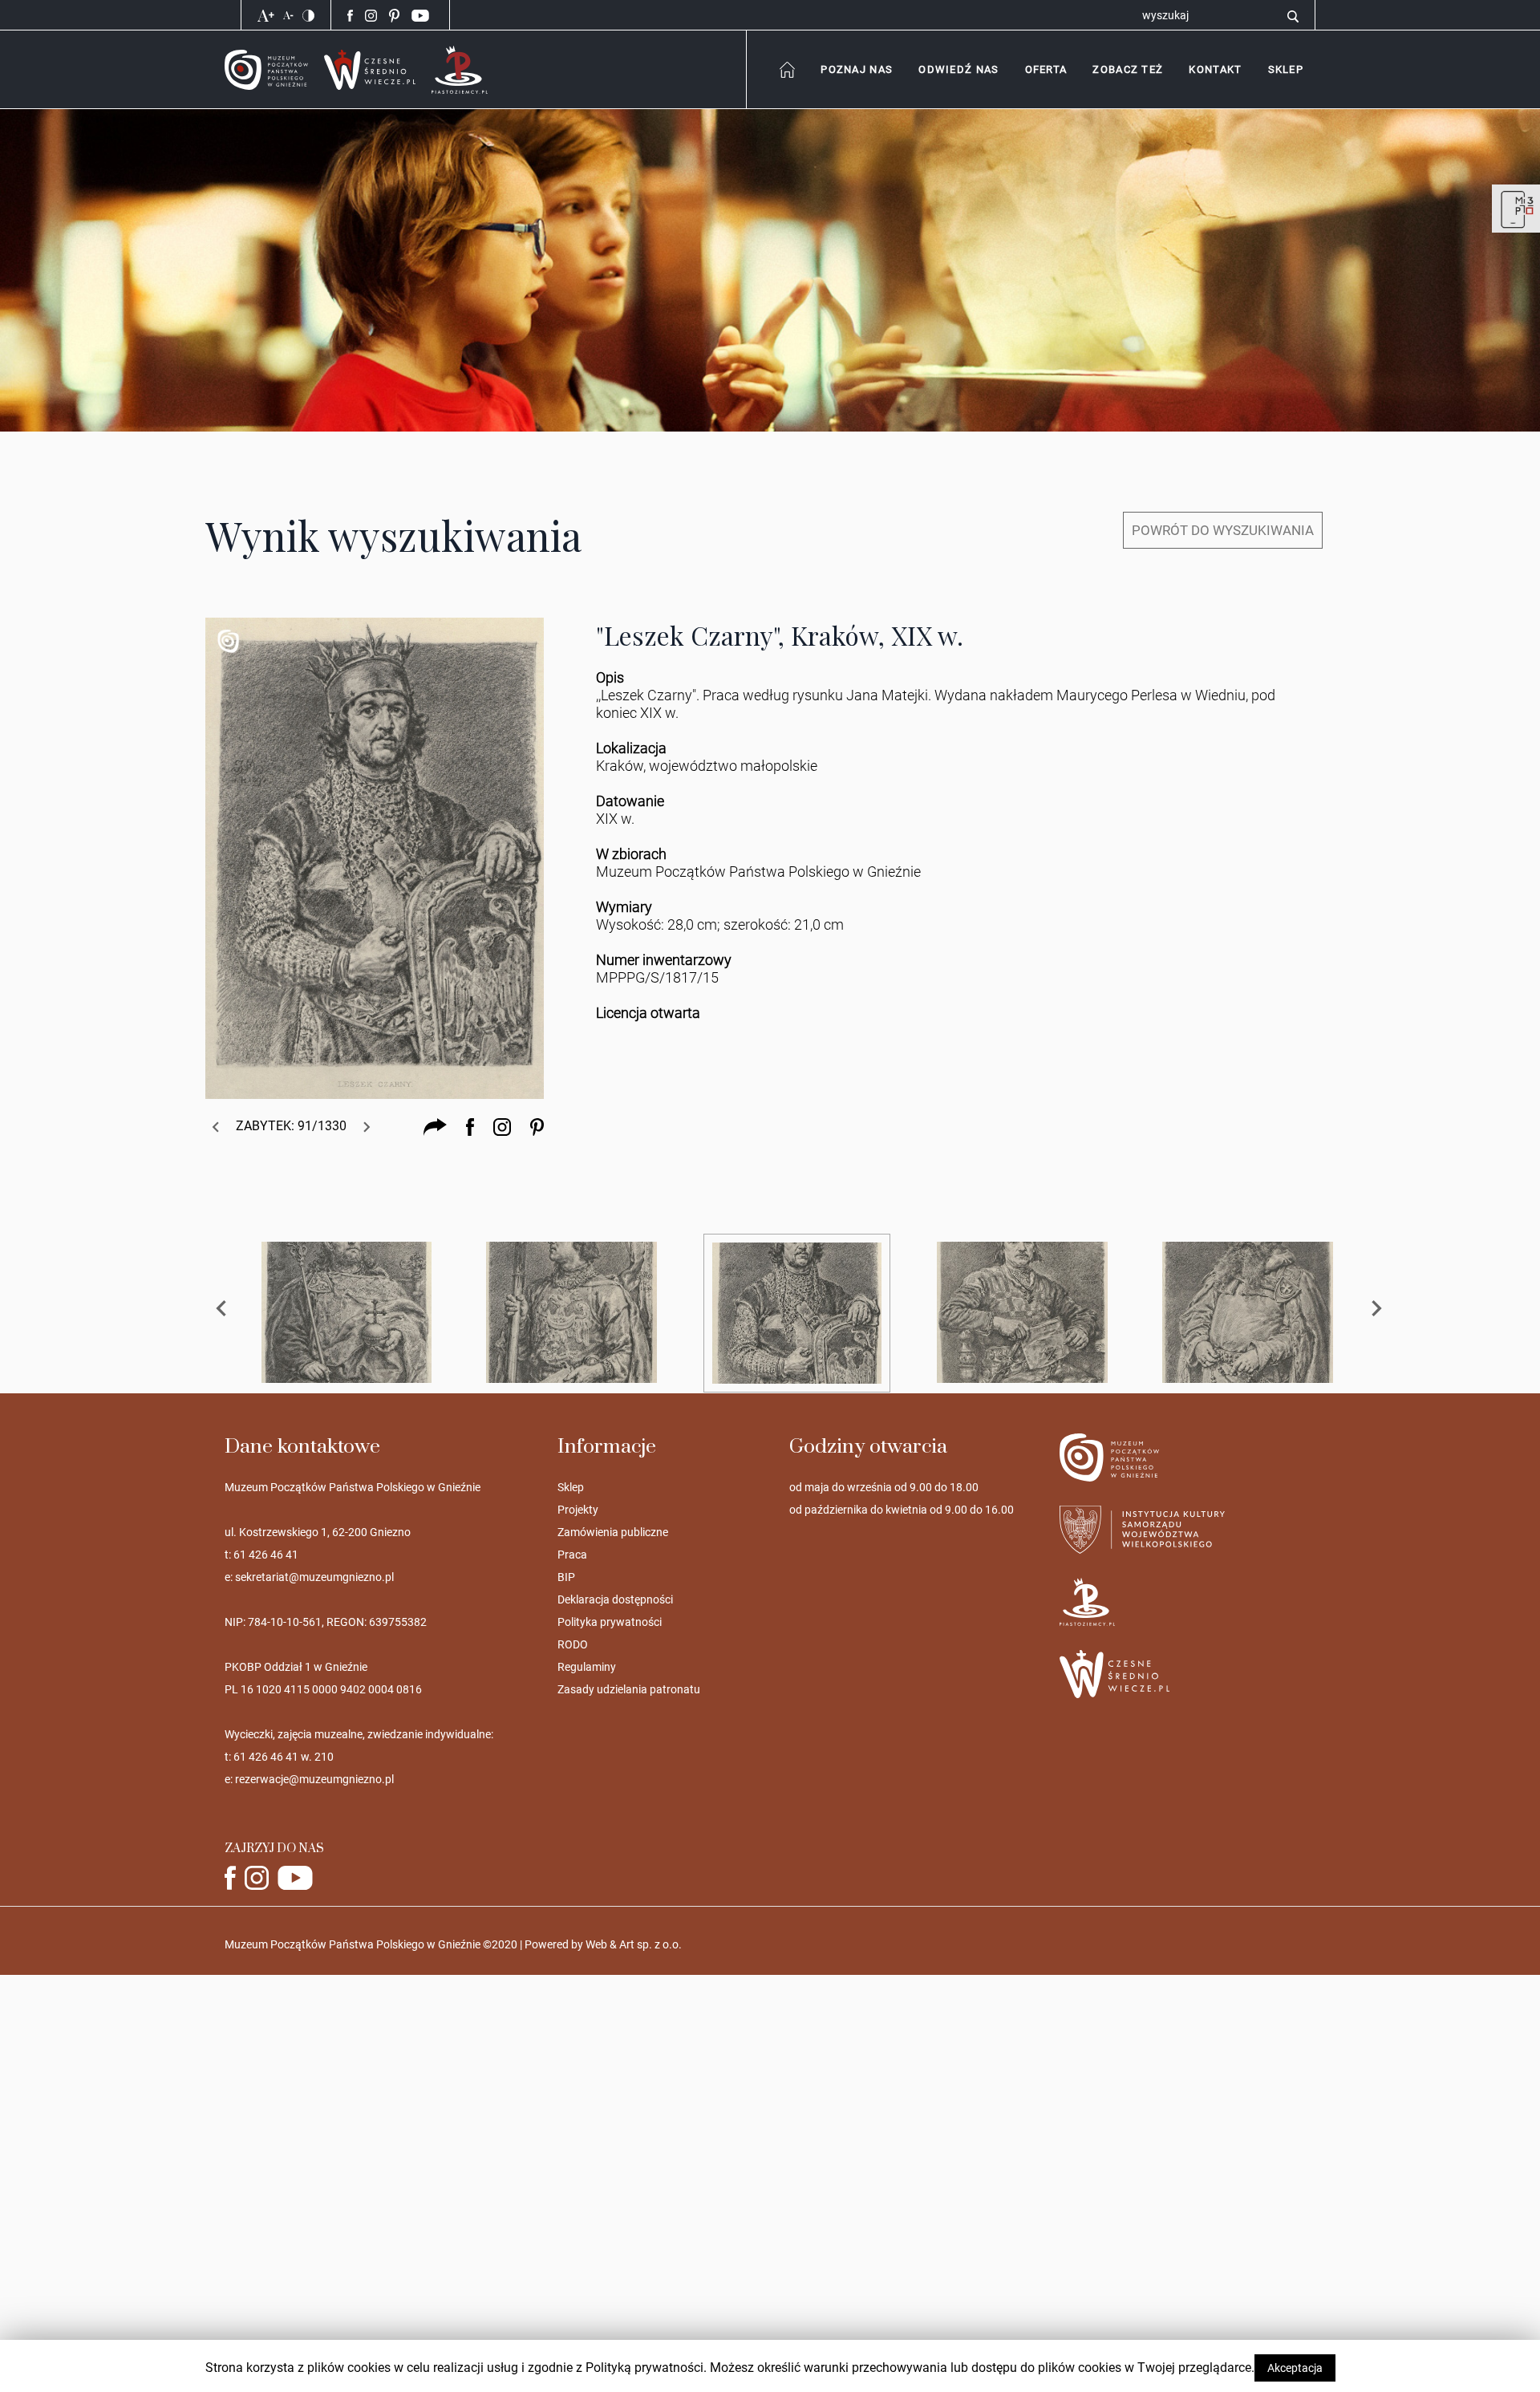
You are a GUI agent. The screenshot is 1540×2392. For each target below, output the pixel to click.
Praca (572, 1555)
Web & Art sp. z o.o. (634, 1944)
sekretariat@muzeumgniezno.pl (314, 1577)
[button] (1215, 69)
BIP (566, 1577)
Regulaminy (587, 1667)
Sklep (571, 1487)
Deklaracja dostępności (615, 1599)
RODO (573, 1644)
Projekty (578, 1510)
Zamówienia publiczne (613, 1532)
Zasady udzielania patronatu (629, 1689)
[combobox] (856, 69)
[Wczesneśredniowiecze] (370, 69)
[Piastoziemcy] (460, 69)
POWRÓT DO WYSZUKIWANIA (1223, 530)
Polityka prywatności (610, 1622)
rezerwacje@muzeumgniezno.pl (314, 1779)
